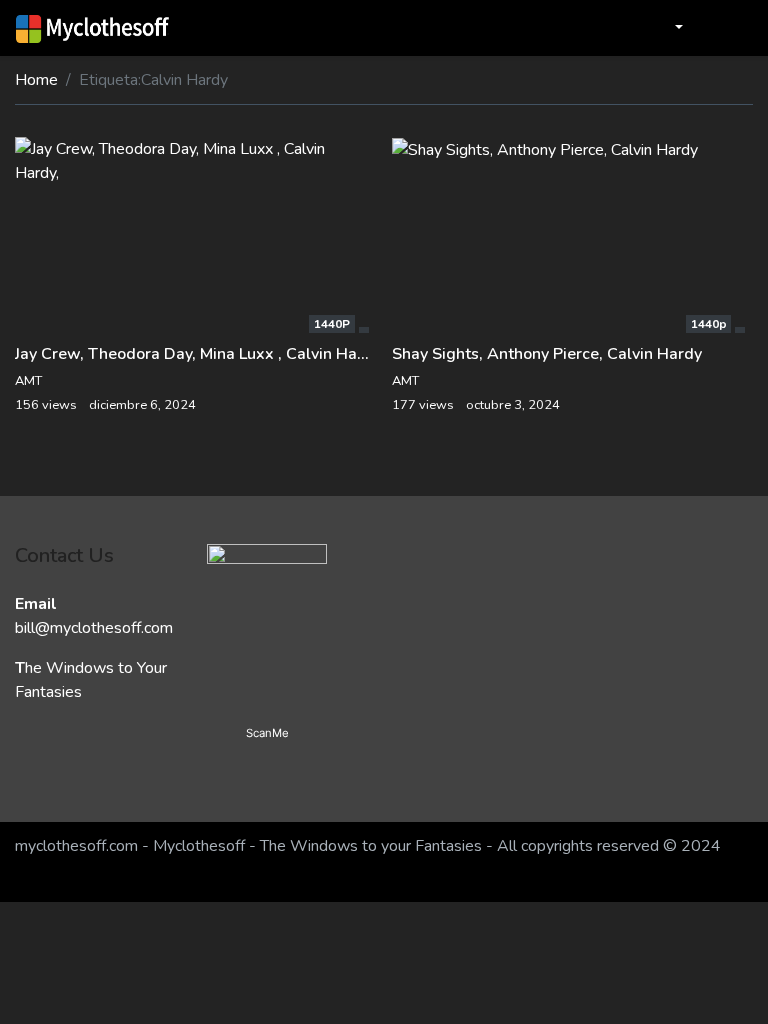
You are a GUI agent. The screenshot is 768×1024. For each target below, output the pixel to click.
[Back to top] (58, 906)
